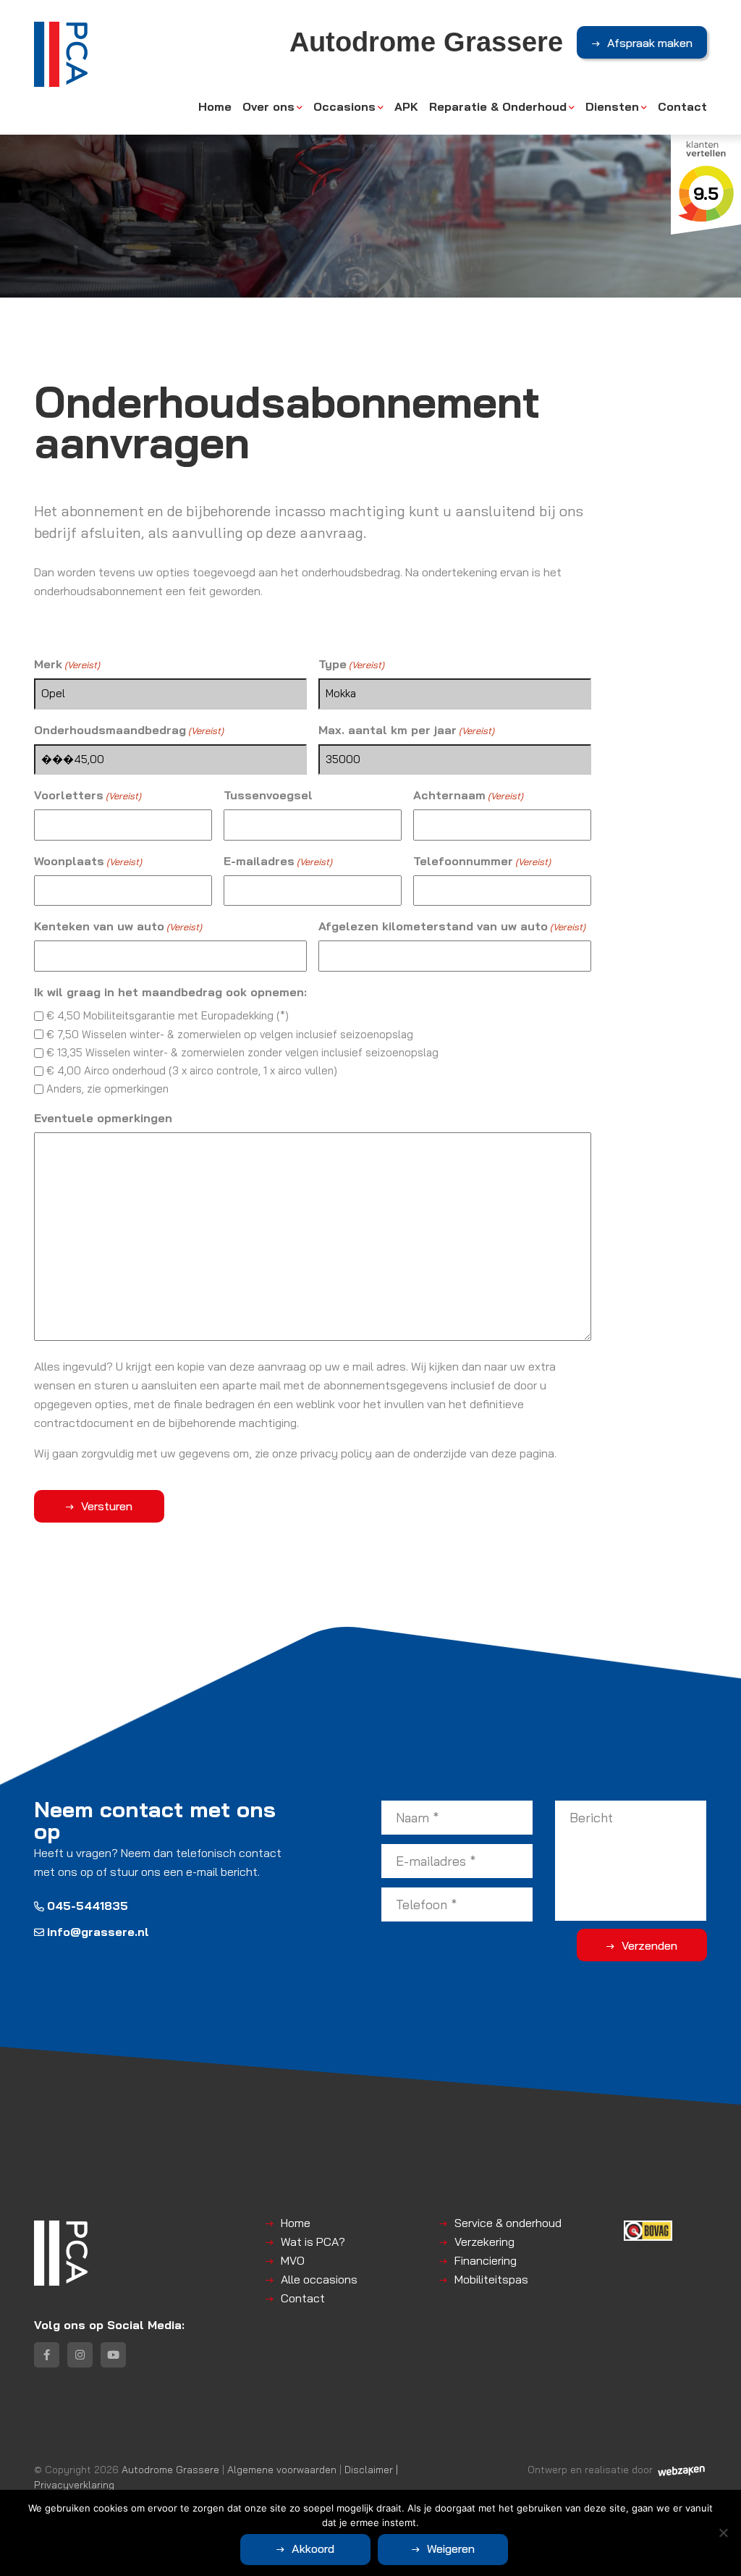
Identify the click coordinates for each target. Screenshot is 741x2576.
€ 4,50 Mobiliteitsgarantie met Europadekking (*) (168, 1015)
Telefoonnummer (482, 861)
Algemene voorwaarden (282, 2469)
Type (351, 664)
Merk (67, 664)
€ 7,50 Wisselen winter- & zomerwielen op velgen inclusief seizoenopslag (230, 1034)
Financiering (486, 2260)
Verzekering (484, 2242)
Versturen (107, 1506)
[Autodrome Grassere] (61, 54)
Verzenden (649, 1945)
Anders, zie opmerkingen (107, 1089)
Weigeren (451, 2548)
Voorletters (88, 795)
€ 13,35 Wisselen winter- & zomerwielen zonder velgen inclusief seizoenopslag (242, 1052)
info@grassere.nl (98, 1932)
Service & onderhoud (508, 2223)
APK (406, 106)
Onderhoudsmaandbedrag (129, 730)
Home (215, 106)
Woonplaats (88, 861)
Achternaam (468, 795)
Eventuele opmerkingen (103, 1118)
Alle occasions (319, 2279)
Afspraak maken (650, 43)
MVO (293, 2260)
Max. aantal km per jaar (406, 730)
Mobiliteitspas (491, 2279)
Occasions (344, 106)
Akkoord (313, 2548)
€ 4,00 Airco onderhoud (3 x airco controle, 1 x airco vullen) (192, 1070)
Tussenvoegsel (268, 795)
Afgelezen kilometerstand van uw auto (452, 926)
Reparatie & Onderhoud (498, 106)
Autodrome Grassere (170, 2469)
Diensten (612, 106)
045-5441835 (88, 1906)
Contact (682, 106)
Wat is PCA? (313, 2242)
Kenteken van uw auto (118, 926)
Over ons (268, 106)
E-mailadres (278, 861)
